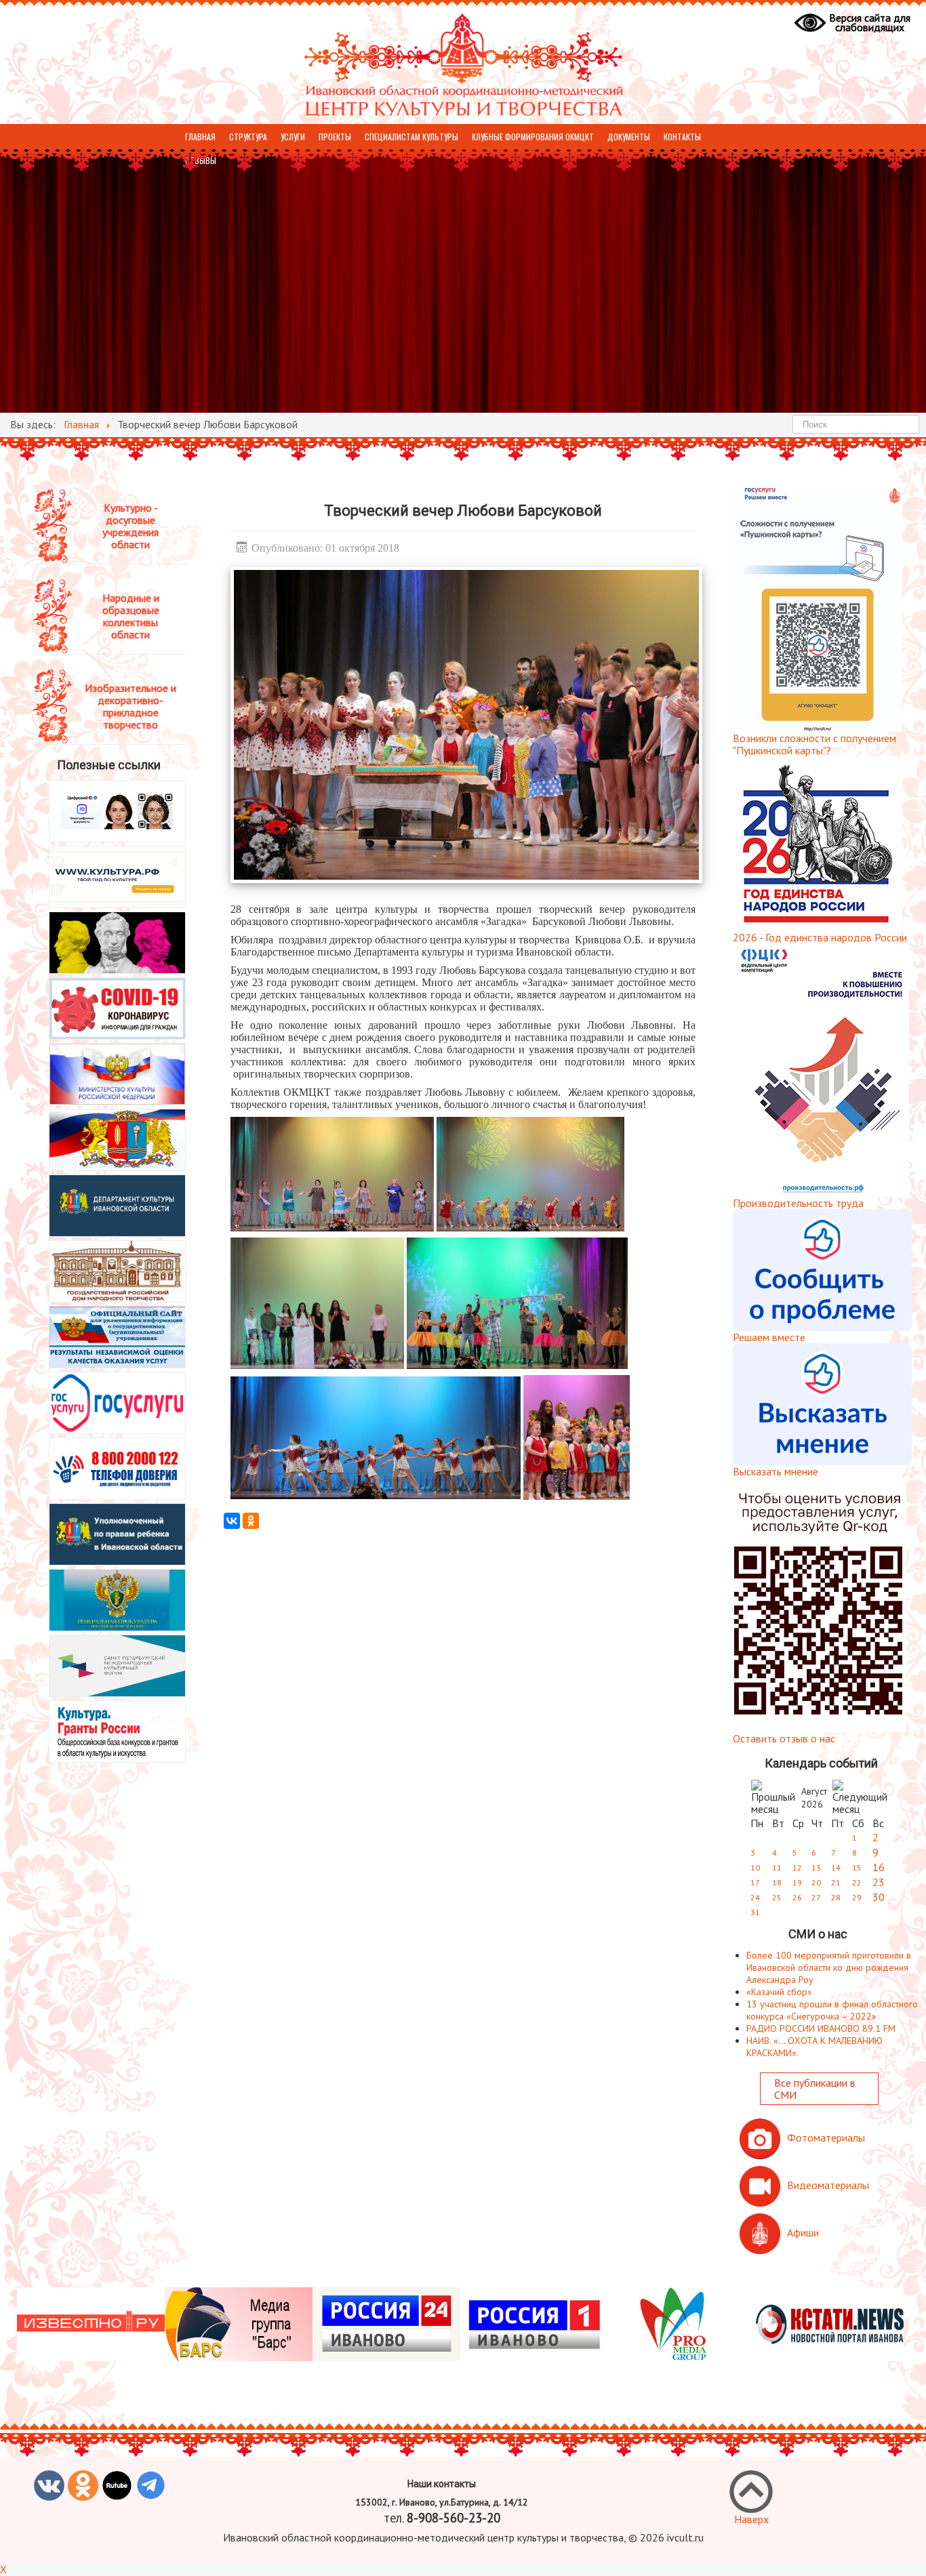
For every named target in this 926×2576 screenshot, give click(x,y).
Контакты (682, 137)
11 (777, 1867)
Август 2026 (814, 1798)
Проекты (335, 137)
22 (857, 1882)
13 (816, 1867)
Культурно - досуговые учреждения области (130, 526)
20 (816, 1882)
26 (797, 1897)
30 (879, 1897)
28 (836, 1897)
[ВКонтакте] (232, 1521)
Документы (629, 137)
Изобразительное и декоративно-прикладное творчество (130, 706)
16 (879, 1867)
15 (857, 1867)
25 (777, 1897)
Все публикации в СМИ (815, 2089)
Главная (200, 137)
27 (816, 1897)
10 (755, 1867)
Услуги (293, 137)
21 (836, 1882)
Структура (248, 137)
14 (836, 1867)
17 (755, 1882)
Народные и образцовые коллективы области (131, 616)
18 (777, 1882)
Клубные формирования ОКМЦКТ (533, 137)
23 (879, 1882)
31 (755, 1912)
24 (755, 1897)
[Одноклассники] (251, 1521)
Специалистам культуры (411, 137)
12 (797, 1867)
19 (797, 1882)
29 (857, 1897)
